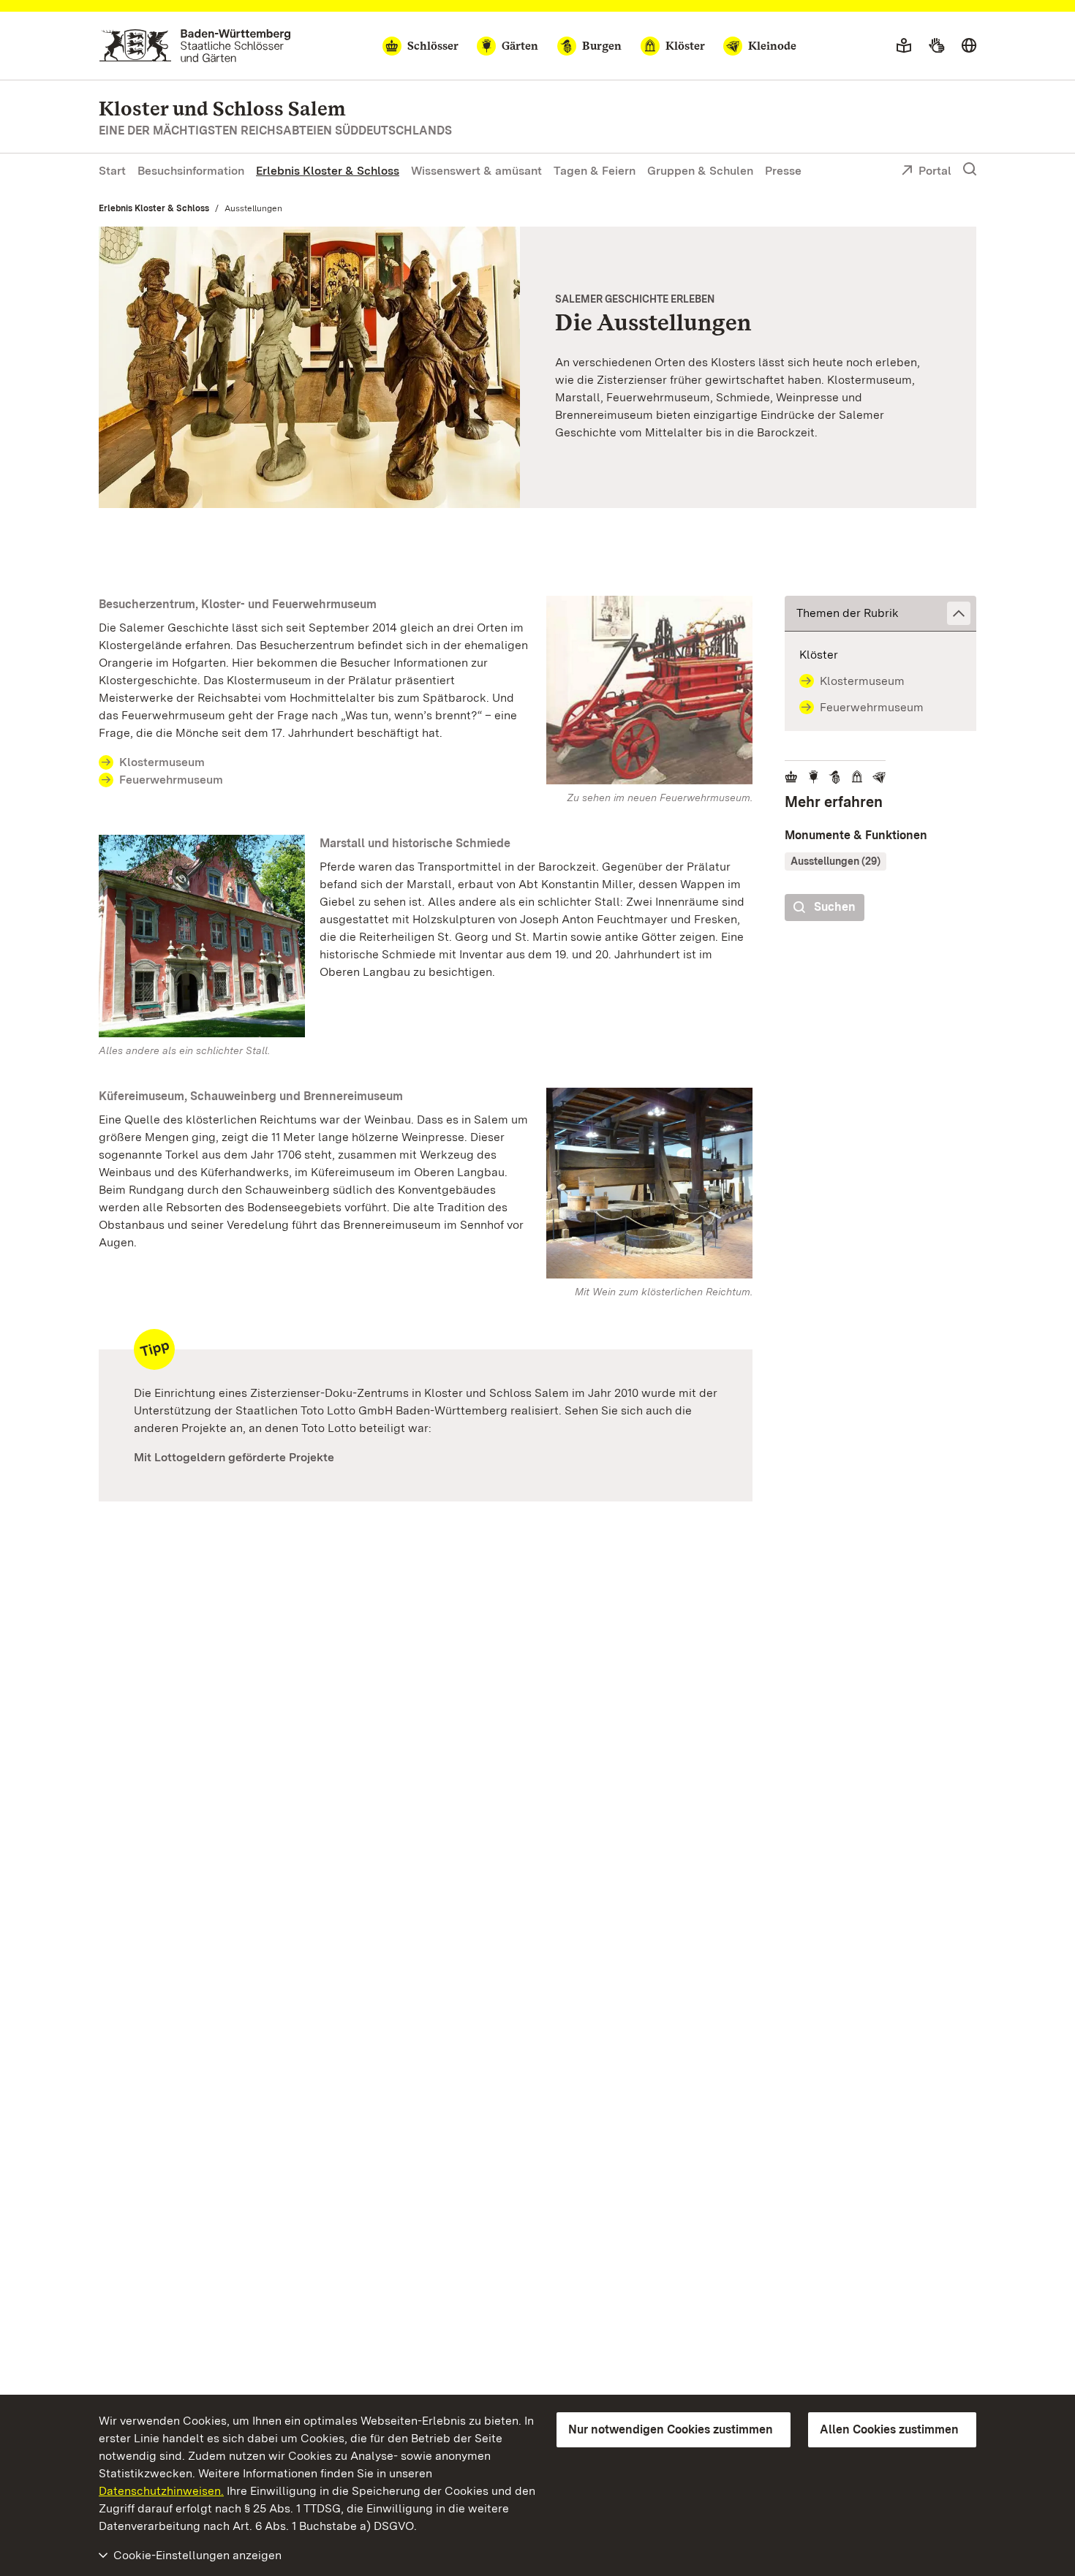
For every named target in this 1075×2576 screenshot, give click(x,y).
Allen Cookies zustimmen (889, 2429)
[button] (880, 614)
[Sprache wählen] (969, 46)
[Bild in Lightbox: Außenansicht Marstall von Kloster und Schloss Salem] (202, 936)
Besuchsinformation (191, 171)
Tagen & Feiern (595, 171)
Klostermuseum (162, 762)
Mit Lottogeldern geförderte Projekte (234, 1457)
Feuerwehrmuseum (171, 780)
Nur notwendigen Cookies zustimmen (671, 2429)
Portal (935, 171)
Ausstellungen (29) (836, 861)
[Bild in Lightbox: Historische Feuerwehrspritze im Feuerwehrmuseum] (649, 690)
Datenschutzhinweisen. (161, 2491)
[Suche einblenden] (970, 170)
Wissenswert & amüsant (476, 171)
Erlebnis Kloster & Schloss (328, 171)
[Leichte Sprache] (904, 46)
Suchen (835, 907)
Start (112, 171)
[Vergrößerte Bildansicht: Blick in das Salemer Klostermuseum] (309, 367)
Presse (783, 171)
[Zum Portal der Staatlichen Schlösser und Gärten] (195, 46)
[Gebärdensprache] (936, 46)
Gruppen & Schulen (700, 171)
